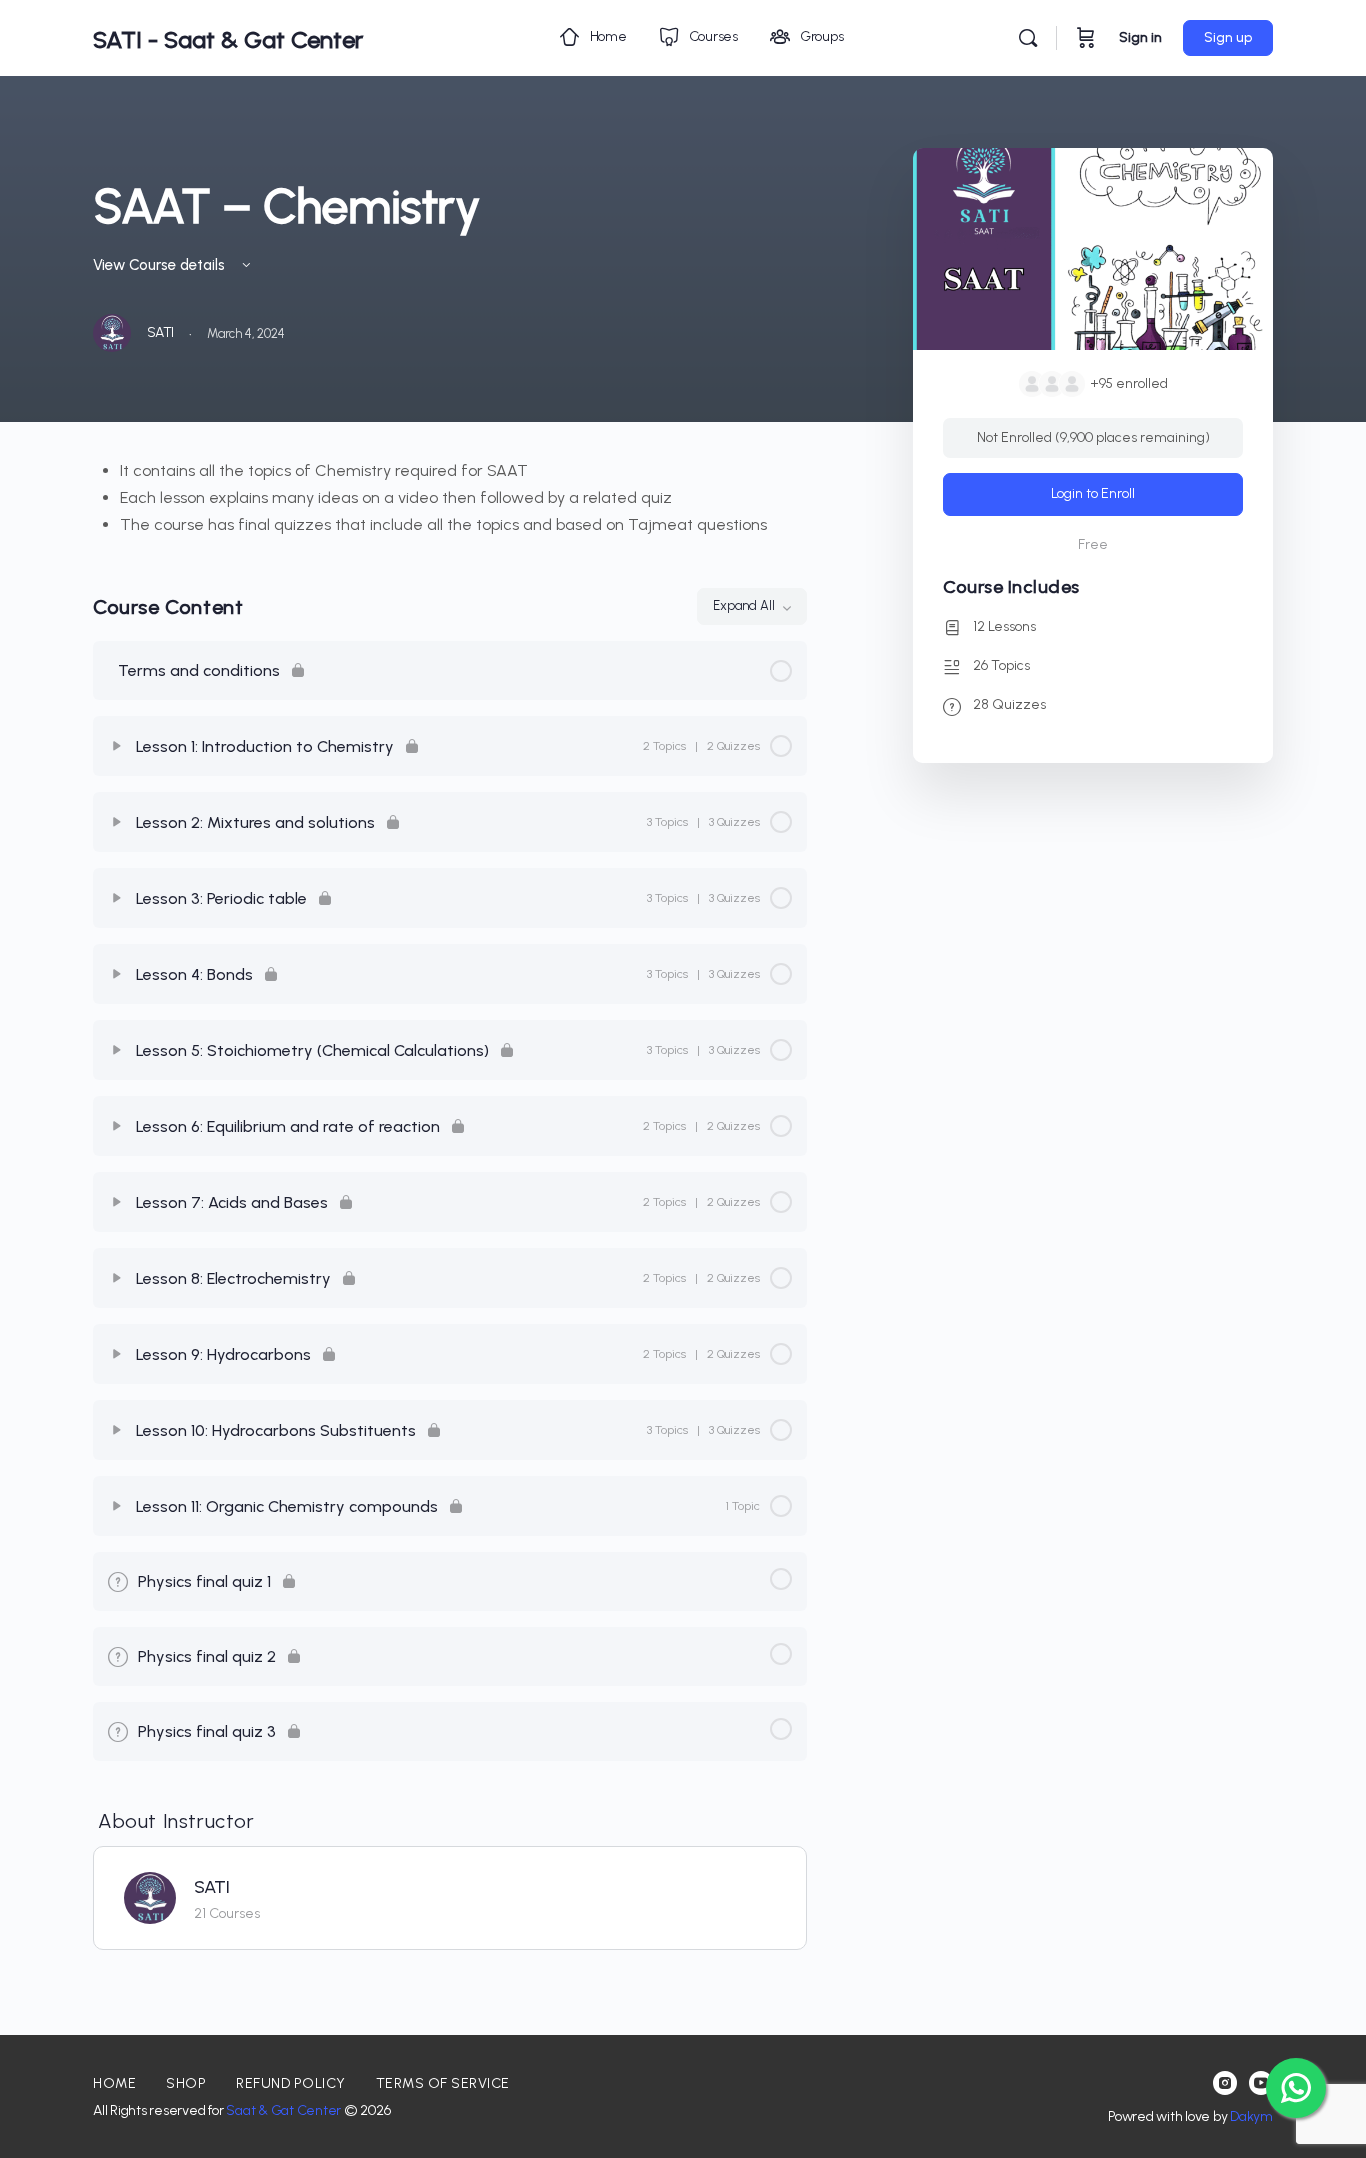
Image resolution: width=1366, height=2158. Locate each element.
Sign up (1228, 37)
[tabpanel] (450, 497)
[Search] (1028, 38)
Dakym (1251, 2116)
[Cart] (1086, 38)
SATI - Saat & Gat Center (228, 39)
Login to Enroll (1093, 493)
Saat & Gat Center (283, 2110)
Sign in (1140, 37)
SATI (212, 1887)
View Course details (161, 265)
